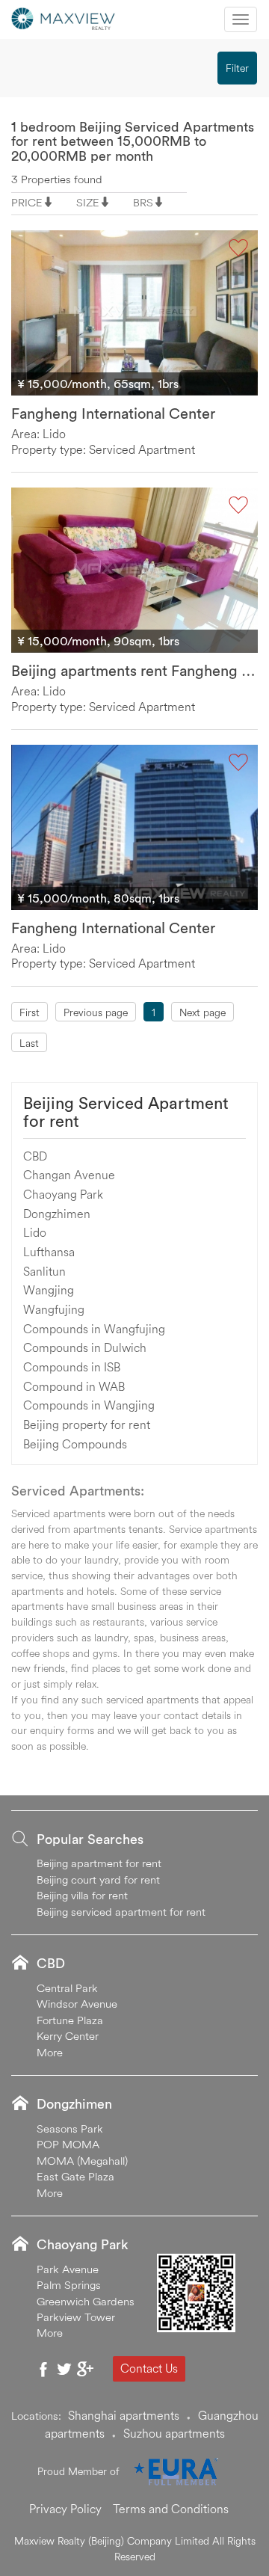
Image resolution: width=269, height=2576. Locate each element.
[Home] (64, 17)
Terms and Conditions (171, 2509)
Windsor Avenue (77, 2004)
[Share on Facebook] (43, 2369)
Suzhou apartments (174, 2433)
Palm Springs (69, 2285)
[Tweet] (64, 2369)
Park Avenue (68, 2269)
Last (29, 1043)
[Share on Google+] (85, 2369)
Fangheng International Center (113, 413)
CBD (35, 1156)
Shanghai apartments (124, 2415)
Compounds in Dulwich (85, 1347)
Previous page (96, 1012)
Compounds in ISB (72, 1367)
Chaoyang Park (63, 1194)
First (30, 1012)
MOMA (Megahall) (82, 2161)
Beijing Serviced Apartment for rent (126, 1112)
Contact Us (149, 2368)
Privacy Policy (65, 2509)
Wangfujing (54, 1309)
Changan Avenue (69, 1175)
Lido (35, 1232)
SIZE (88, 202)
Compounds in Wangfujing (94, 1329)
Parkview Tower (76, 2317)
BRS (143, 202)
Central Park (67, 1988)
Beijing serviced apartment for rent (121, 1912)
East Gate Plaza (75, 2176)
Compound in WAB (74, 1386)
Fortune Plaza (70, 2020)
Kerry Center (68, 2036)
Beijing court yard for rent (98, 1879)
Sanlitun (44, 1271)
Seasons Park (70, 2128)
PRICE (27, 202)
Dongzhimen (57, 1214)
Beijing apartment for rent (99, 1863)
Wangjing (49, 1290)
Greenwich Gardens (86, 2301)
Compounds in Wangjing (89, 1405)
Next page (202, 1012)
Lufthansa (49, 1252)
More (50, 2052)
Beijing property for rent (87, 1424)
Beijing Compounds (75, 1444)
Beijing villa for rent (82, 1895)
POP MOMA (68, 2144)
